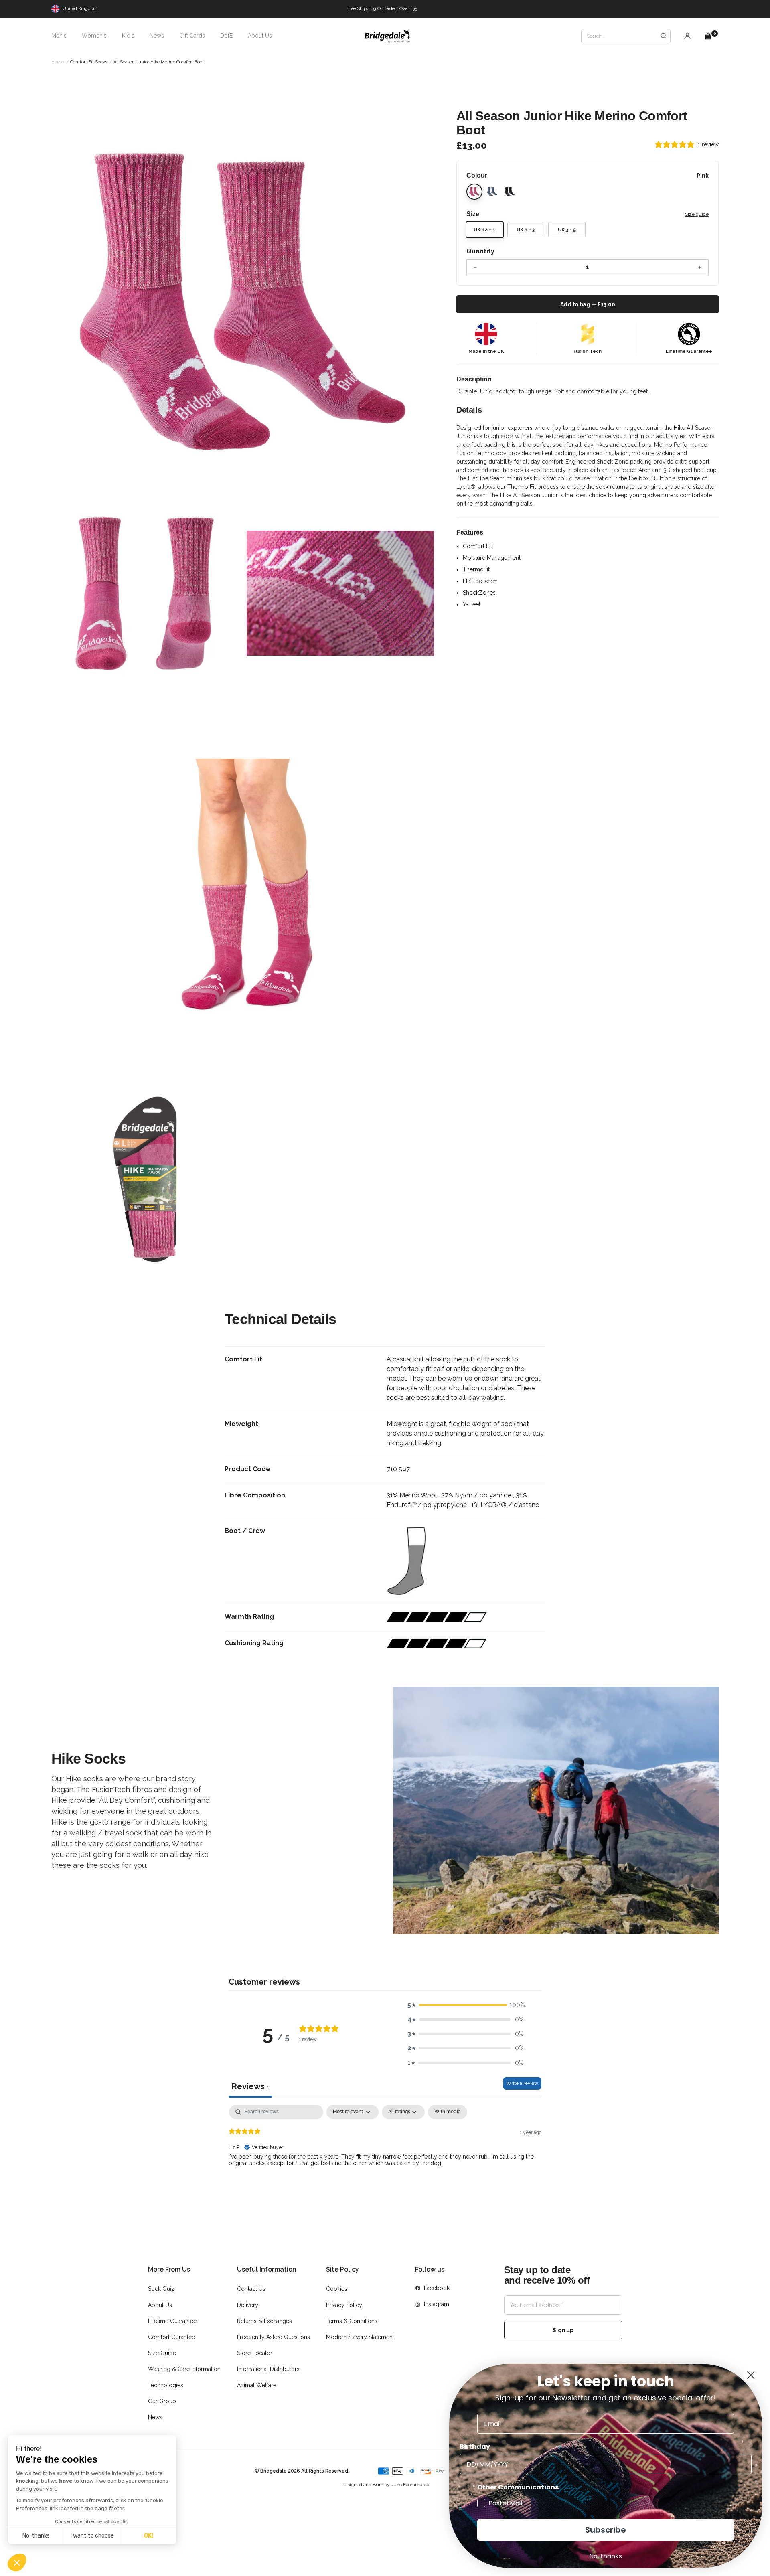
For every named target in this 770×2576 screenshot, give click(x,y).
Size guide (697, 214)
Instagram (437, 2304)
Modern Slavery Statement (360, 2337)
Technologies (166, 2385)
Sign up (563, 2330)
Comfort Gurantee (171, 2337)
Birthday (475, 2447)
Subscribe (606, 2530)
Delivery (248, 2305)
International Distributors (268, 2369)
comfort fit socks (89, 62)
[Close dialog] (751, 2375)
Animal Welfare (257, 2385)
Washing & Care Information (184, 2369)
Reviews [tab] (250, 2086)
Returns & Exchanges (264, 2321)
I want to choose (92, 2536)
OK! (149, 2536)
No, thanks (36, 2536)
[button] (17, 2562)
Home (58, 62)
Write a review (522, 2083)
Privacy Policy (344, 2305)
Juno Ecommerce (410, 2485)
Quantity (480, 251)
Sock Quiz (161, 2289)
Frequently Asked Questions (274, 2337)
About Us (160, 2305)
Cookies (337, 2289)
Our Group (162, 2401)
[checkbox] (448, 2112)
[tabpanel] (385, 2156)
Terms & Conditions (352, 2321)
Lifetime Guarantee (172, 2321)
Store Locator (255, 2353)
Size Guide (162, 2353)
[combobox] (626, 36)
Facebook (437, 2288)
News (155, 2417)
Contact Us (251, 2289)
